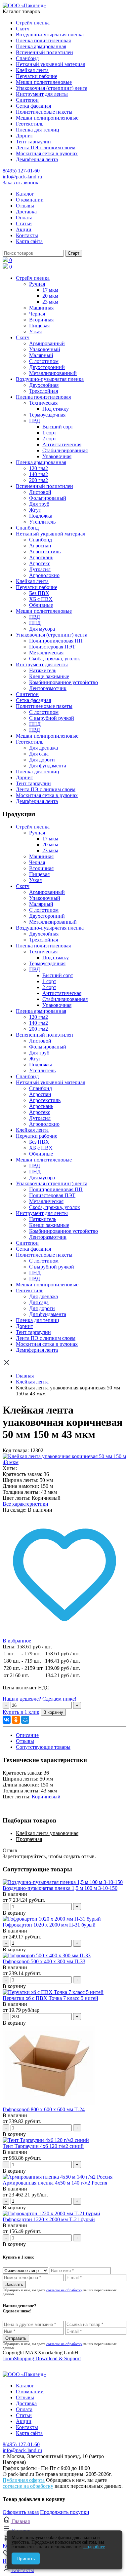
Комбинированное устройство (64, 682)
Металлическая (46, 653)
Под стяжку (56, 409)
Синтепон (27, 100)
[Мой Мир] (25, 1720)
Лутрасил (40, 569)
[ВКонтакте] (7, 1720)
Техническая (43, 403)
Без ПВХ (39, 593)
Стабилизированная (65, 450)
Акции (24, 229)
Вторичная (41, 320)
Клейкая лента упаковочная (47, 1833)
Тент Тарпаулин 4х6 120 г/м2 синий (43, 2146)
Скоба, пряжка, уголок (55, 659)
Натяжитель (43, 670)
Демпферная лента (37, 159)
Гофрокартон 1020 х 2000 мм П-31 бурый (49, 1925)
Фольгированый (48, 498)
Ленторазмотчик (48, 688)
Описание (27, 1735)
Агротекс (40, 563)
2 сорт (49, 439)
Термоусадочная (47, 415)
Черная (37, 314)
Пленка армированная (41, 46)
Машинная (41, 308)
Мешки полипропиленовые (47, 118)
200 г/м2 (39, 480)
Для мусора (42, 629)
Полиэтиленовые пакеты (44, 112)
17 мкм (50, 290)
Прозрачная (29, 1839)
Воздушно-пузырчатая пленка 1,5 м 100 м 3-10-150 (60, 1888)
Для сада (39, 754)
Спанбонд (27, 58)
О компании (30, 200)
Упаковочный (45, 349)
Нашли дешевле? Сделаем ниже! (40, 1699)
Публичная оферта (24, 2480)
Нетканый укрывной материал (51, 64)
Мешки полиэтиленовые (44, 82)
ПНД (35, 623)
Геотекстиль (30, 124)
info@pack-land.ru (22, 177)
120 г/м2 (39, 468)
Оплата (24, 218)
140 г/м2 (39, 474)
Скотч (23, 29)
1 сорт (49, 433)
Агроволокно (44, 575)
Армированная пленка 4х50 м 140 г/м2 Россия (55, 2183)
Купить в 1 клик (21, 1712)
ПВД (35, 421)
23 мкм (50, 302)
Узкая (35, 331)
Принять (26, 2558)
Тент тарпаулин (33, 142)
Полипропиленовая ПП (56, 641)
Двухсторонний (47, 367)
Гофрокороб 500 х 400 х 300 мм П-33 (44, 1961)
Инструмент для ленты (42, 94)
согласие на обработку (64, 2290)
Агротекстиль (45, 552)
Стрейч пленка (33, 23)
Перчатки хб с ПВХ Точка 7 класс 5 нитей (50, 1998)
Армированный (47, 343)
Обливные (41, 605)
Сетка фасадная (33, 106)
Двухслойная (44, 385)
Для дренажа (43, 748)
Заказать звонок (21, 183)
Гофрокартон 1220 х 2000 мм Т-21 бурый (49, 2219)
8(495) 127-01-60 (21, 171)
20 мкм (50, 296)
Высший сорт (58, 427)
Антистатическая (62, 444)
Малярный (41, 355)
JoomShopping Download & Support (42, 2358)
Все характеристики (25, 1504)
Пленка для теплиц (38, 130)
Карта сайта (29, 241)
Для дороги (42, 760)
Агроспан (40, 546)
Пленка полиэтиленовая (43, 40)
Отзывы (25, 206)
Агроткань (41, 557)
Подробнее (94, 2547)
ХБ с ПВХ (41, 599)
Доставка (26, 212)
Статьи (24, 223)
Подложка (41, 516)
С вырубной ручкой (52, 718)
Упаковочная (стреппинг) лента (52, 88)
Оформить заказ (21, 2512)
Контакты (27, 235)
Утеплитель (42, 522)
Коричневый (46, 1797)
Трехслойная (43, 391)
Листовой (40, 492)
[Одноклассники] (16, 1720)
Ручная (37, 284)
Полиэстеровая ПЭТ (52, 647)
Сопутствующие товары (43, 1747)
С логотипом (44, 361)
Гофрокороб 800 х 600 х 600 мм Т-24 (44, 2109)
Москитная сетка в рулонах (47, 153)
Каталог (25, 194)
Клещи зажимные (49, 676)
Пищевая (39, 326)
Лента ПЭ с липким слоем (46, 147)
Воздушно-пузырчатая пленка (50, 35)
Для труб (39, 504)
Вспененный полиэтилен (44, 52)
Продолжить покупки (65, 2512)
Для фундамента (48, 766)
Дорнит (24, 136)
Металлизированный (53, 373)
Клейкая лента (32, 70)
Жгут (35, 510)
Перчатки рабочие (37, 76)
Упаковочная (57, 456)
